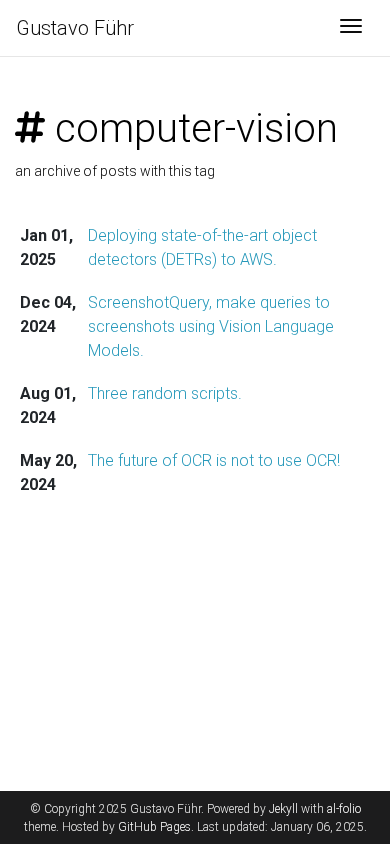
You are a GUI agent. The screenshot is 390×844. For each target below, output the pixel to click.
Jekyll (283, 809)
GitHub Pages (154, 827)
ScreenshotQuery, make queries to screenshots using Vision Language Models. (211, 326)
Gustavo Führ (75, 28)
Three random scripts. (165, 393)
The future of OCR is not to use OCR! (214, 460)
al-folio (344, 809)
